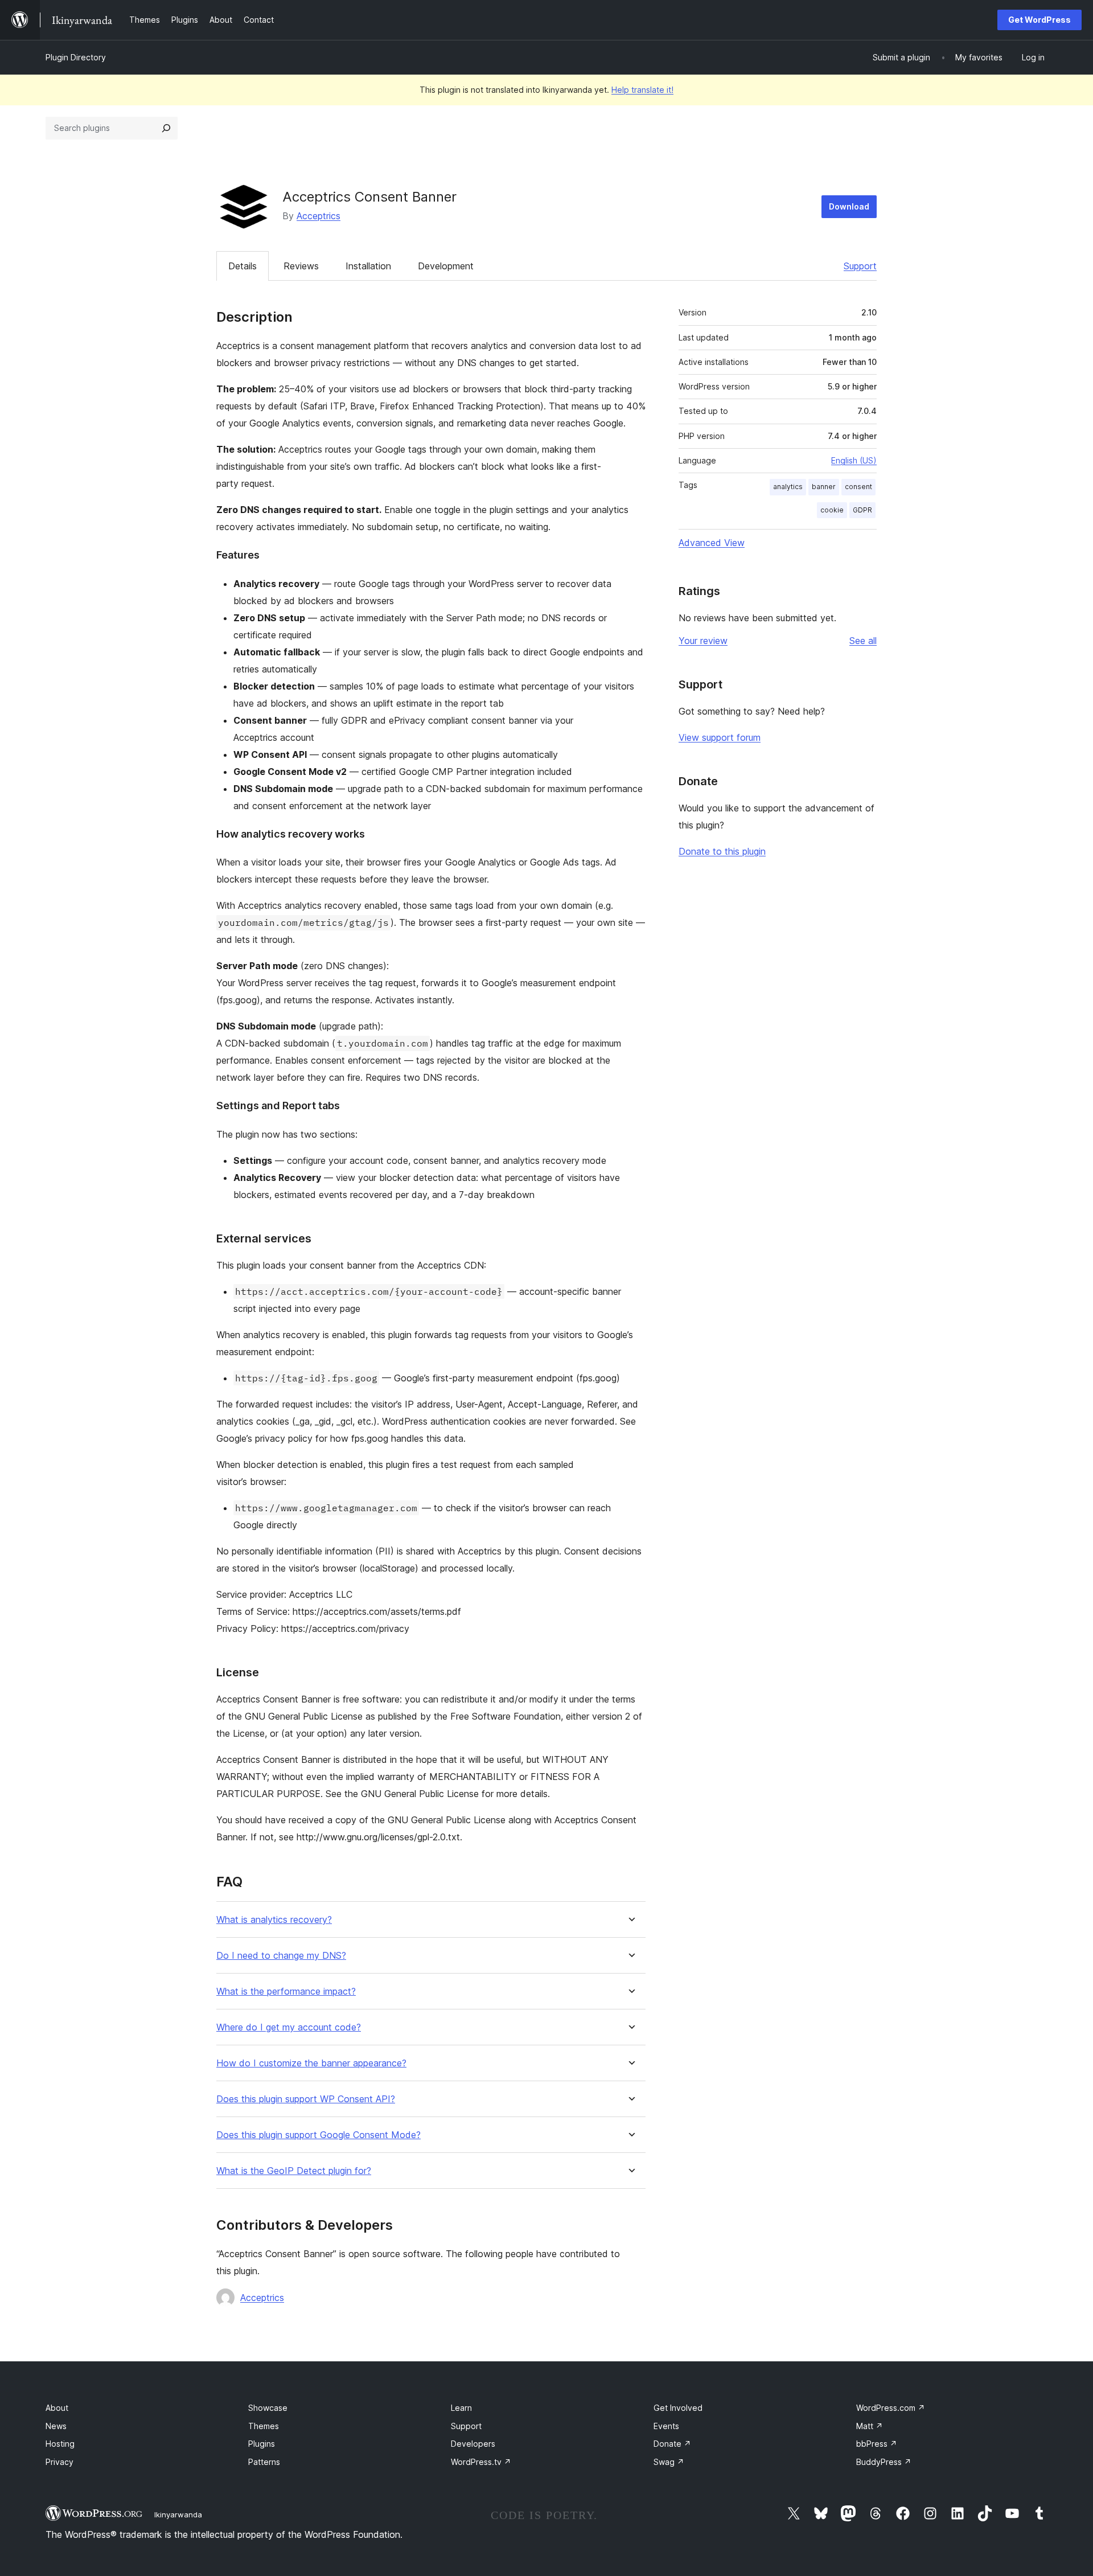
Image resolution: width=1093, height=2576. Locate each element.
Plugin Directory (76, 57)
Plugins (262, 2444)
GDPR (862, 510)
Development (446, 266)
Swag (669, 2462)
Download (849, 206)
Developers (473, 2444)
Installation (368, 266)
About (57, 2408)
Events (666, 2426)
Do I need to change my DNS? (281, 1956)
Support (860, 266)
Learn (461, 2408)
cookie (832, 510)
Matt (870, 2426)
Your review (703, 641)
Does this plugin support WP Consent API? (306, 2099)
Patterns (264, 2462)
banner (824, 487)
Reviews (301, 266)
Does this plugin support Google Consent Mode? (319, 2135)
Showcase (268, 2408)
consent (858, 487)
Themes (264, 2426)
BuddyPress (884, 2462)
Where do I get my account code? (289, 2027)
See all (863, 641)
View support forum (720, 737)
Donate (672, 2444)
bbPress (877, 2444)
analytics (788, 487)
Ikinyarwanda (178, 2515)
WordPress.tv (481, 2462)
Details (243, 266)
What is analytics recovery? (274, 1920)
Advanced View (712, 543)
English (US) (854, 460)
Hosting (60, 2444)
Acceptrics (319, 216)
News (56, 2426)
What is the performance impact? (286, 1992)
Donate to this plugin (722, 851)
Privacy (59, 2462)
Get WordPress (1039, 20)
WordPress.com (891, 2408)
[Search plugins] (166, 128)
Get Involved (678, 2408)
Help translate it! (642, 90)
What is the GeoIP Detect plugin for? (294, 2171)
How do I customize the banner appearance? (311, 2063)
